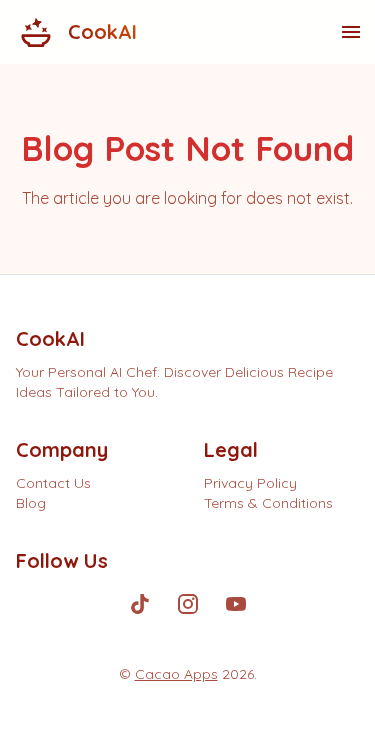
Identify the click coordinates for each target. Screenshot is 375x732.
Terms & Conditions (268, 503)
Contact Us (53, 483)
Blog (31, 503)
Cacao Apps (176, 674)
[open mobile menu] (351, 32)
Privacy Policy (250, 483)
